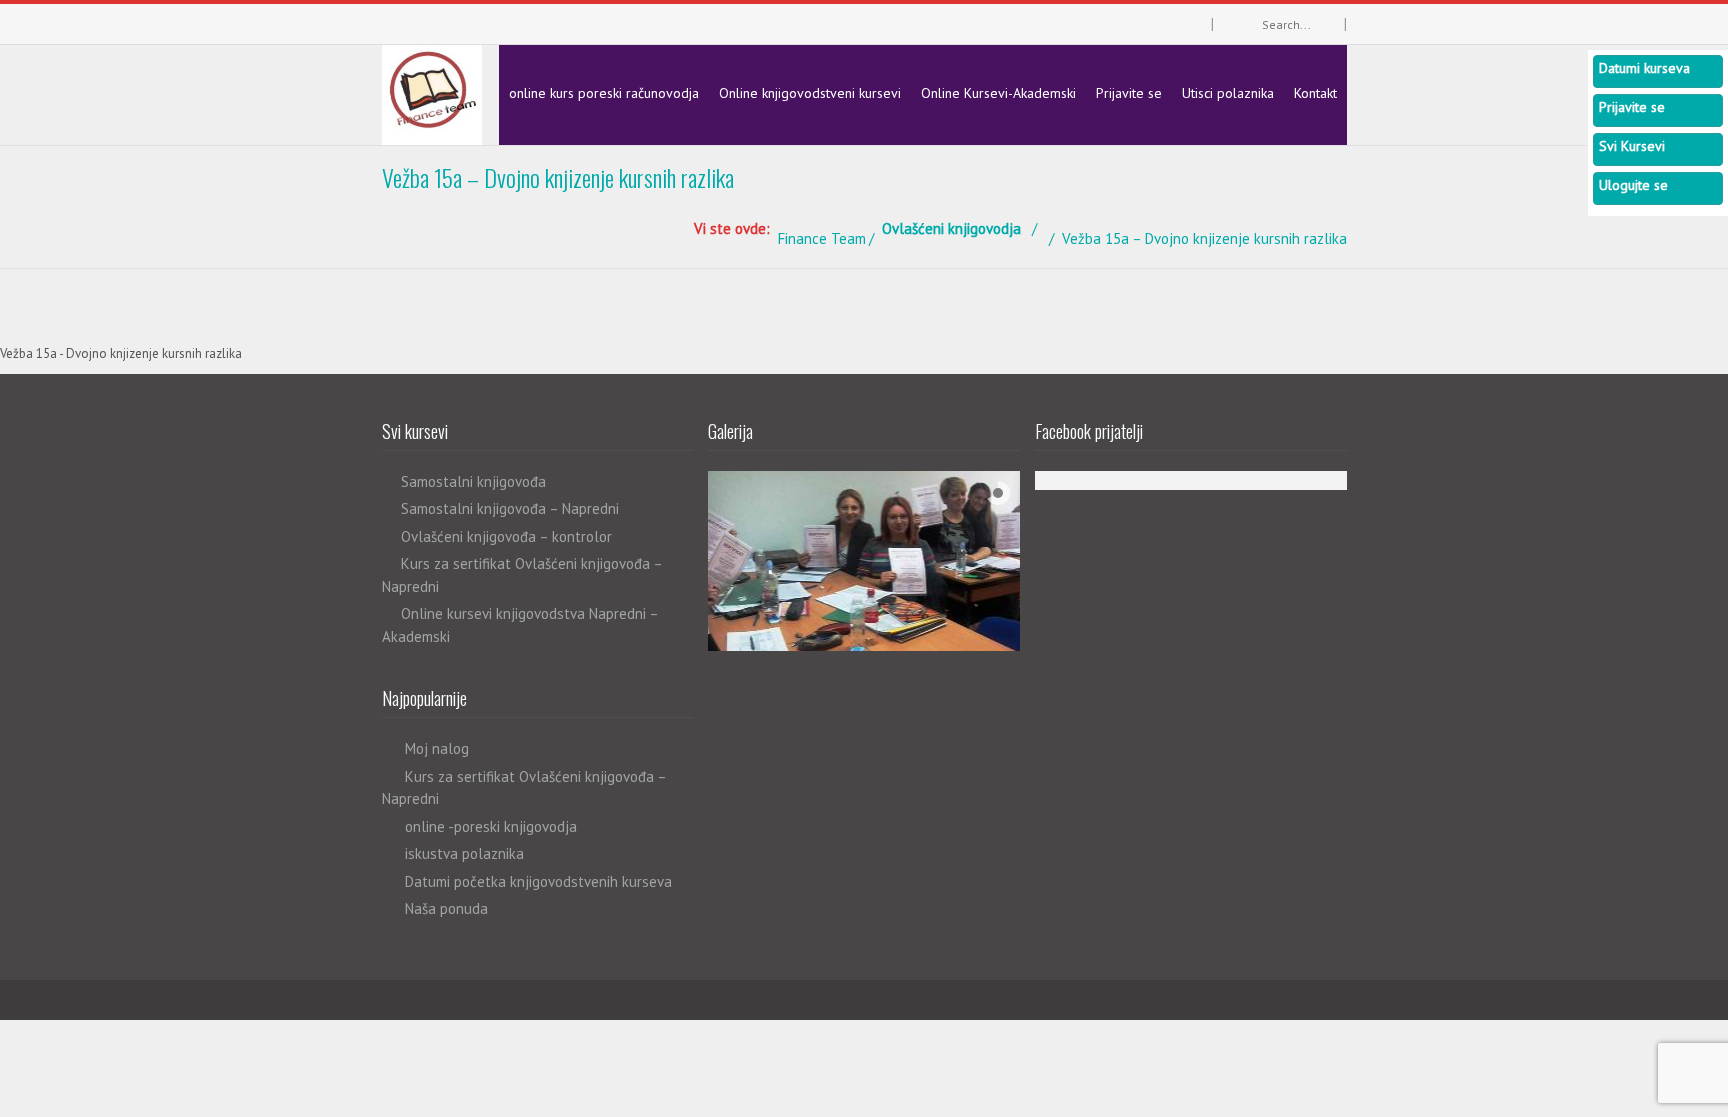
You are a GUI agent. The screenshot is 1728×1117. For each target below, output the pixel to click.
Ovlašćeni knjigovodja (951, 228)
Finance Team (822, 238)
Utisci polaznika (1228, 93)
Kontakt (1315, 93)
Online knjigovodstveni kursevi (810, 93)
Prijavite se (1129, 93)
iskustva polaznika (464, 853)
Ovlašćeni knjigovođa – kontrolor (506, 536)
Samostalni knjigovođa (473, 481)
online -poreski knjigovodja (491, 826)
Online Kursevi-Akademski (998, 93)
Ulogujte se (1633, 185)
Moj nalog (437, 748)
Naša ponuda (446, 908)
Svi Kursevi (1632, 146)
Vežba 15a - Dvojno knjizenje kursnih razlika (121, 353)
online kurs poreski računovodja (604, 93)
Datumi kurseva (1644, 68)
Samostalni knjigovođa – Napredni (510, 508)
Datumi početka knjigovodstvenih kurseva (538, 881)
